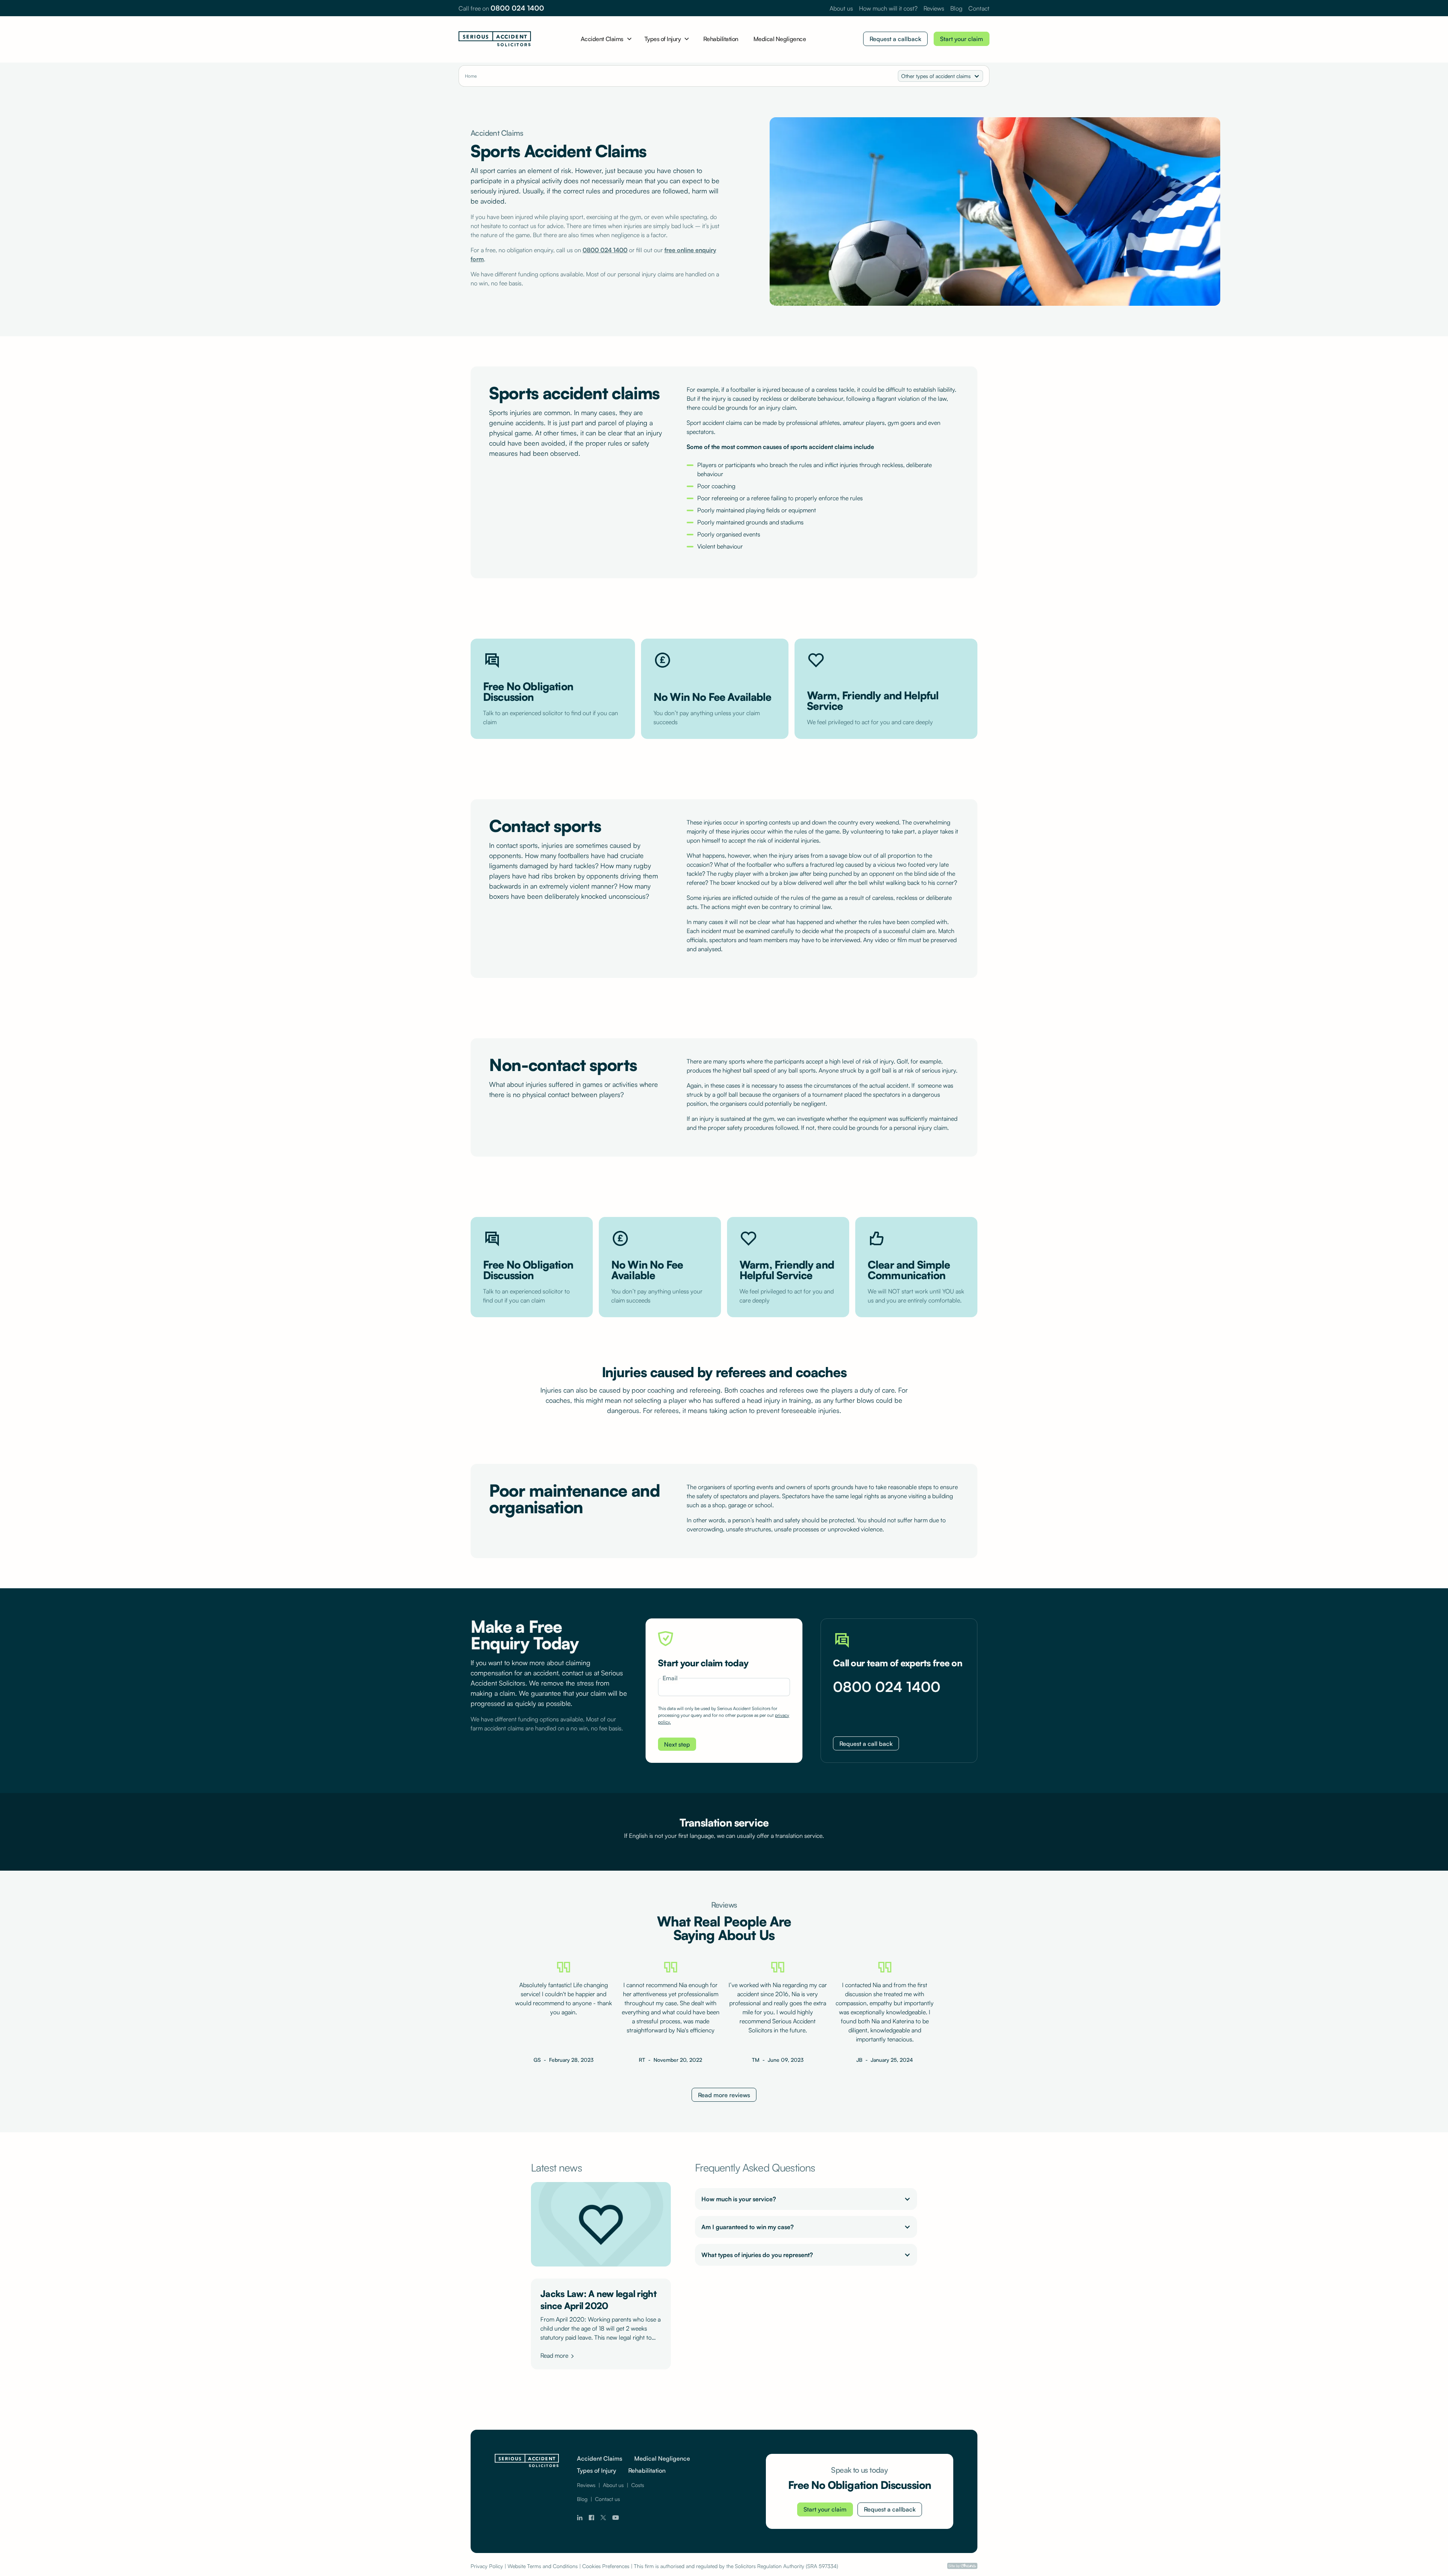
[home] (495, 39)
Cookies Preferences (606, 2566)
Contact (979, 8)
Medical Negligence (780, 39)
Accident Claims (600, 2458)
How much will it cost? (888, 8)
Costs (638, 2485)
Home (471, 76)
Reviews (934, 8)
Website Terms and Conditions (543, 2566)
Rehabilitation (721, 39)
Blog (956, 8)
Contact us (607, 2499)
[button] (607, 39)
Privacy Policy (487, 2566)
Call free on (501, 8)
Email (670, 1678)
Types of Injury (597, 2470)
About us (841, 8)
